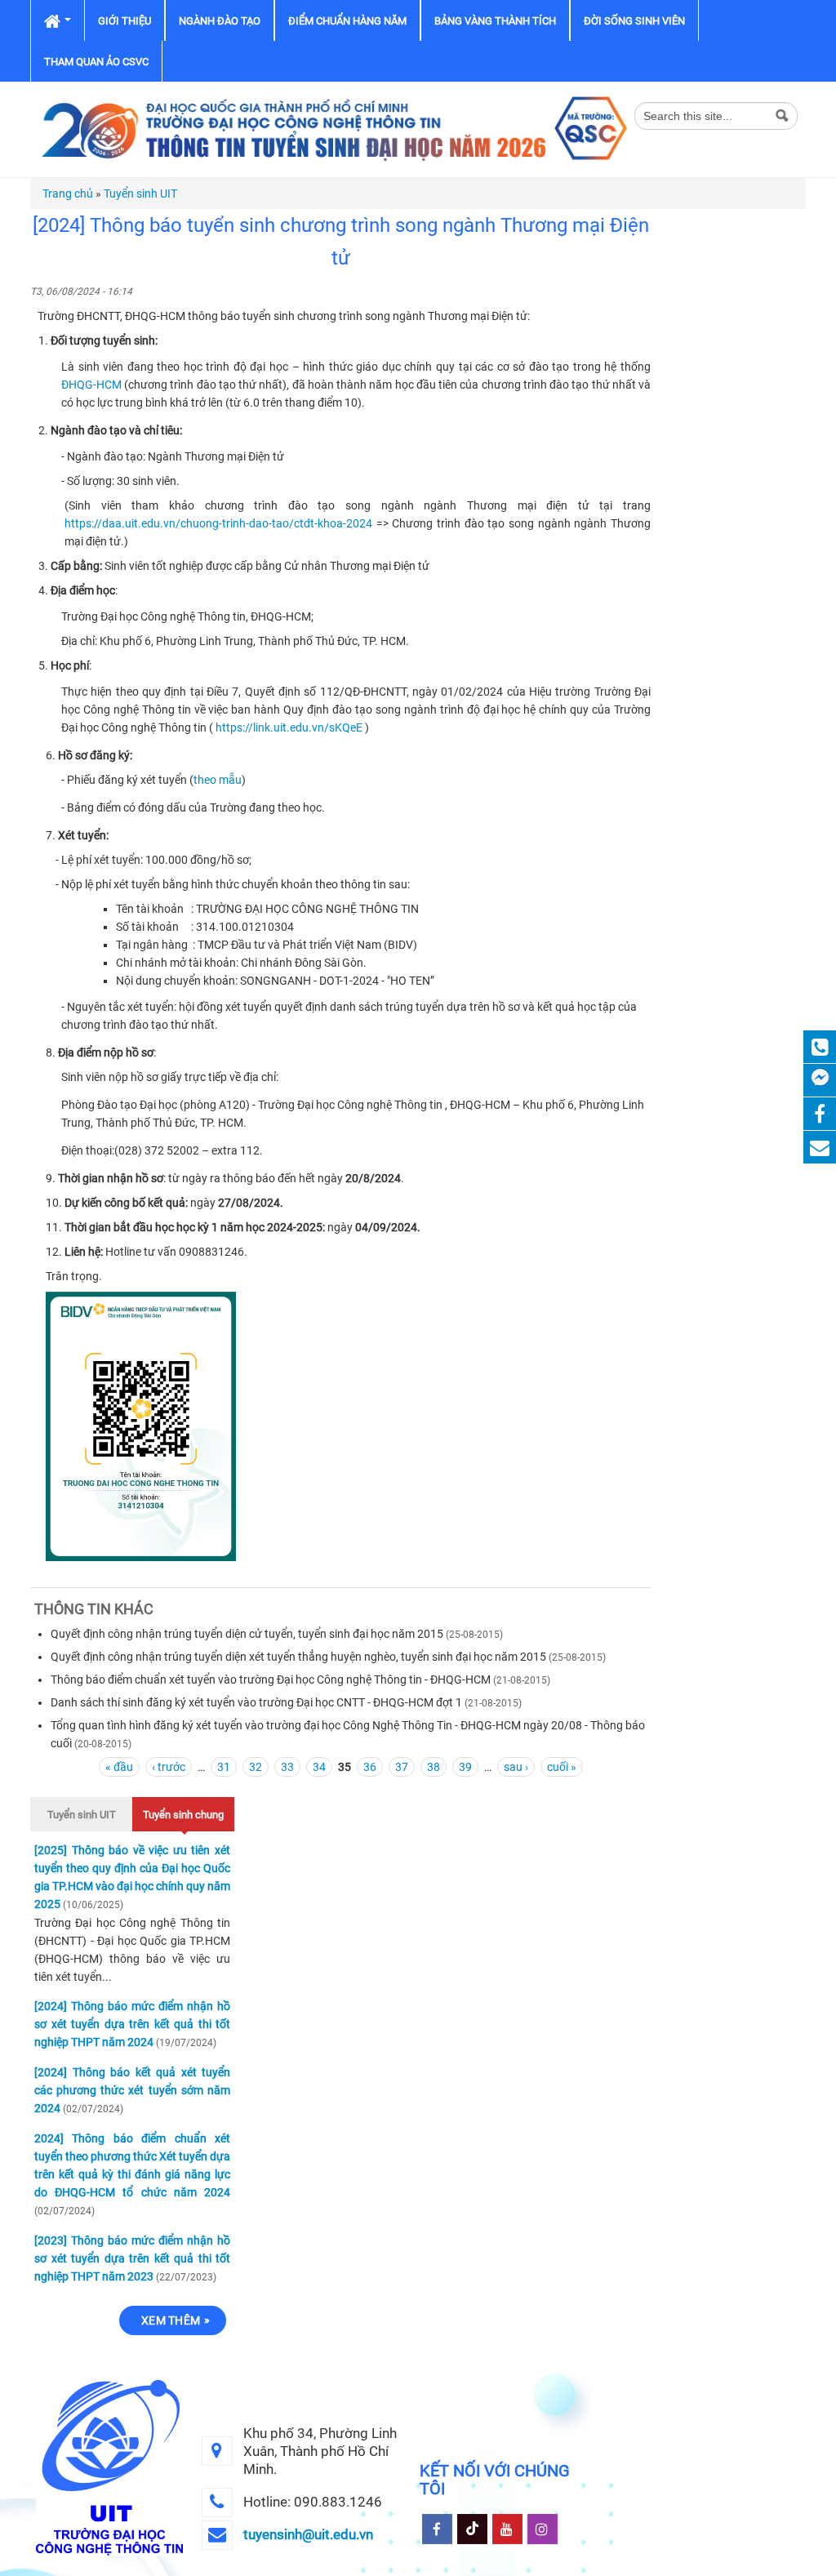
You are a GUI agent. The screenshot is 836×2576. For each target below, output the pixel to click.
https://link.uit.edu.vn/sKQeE (289, 727)
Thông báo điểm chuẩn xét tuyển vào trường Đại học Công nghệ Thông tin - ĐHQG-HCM (271, 1680)
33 (287, 1767)
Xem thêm (171, 2320)
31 (224, 1767)
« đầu (119, 1767)
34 (319, 1767)
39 (465, 1767)
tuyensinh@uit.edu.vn (308, 2534)
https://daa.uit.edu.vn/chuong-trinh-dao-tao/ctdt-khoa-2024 (218, 523)
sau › (516, 1767)
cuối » (562, 1767)
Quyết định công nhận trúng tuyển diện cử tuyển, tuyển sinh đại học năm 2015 (247, 1634)
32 (256, 1767)
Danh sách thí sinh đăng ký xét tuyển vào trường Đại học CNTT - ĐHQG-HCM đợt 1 (256, 1702)
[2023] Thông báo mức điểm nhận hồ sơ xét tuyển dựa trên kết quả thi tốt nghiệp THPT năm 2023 (132, 2258)
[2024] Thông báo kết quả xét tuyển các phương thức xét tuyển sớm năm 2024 (132, 2090)
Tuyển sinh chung (183, 1815)
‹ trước (169, 1767)
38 (434, 1767)
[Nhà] (332, 128)
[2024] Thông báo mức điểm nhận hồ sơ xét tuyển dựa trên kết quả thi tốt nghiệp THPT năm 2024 (132, 2024)
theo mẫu (218, 780)
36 (370, 1767)
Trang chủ (68, 194)
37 (402, 1767)
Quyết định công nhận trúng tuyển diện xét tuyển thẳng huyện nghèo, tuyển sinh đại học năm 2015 (298, 1657)
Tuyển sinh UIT (140, 194)
